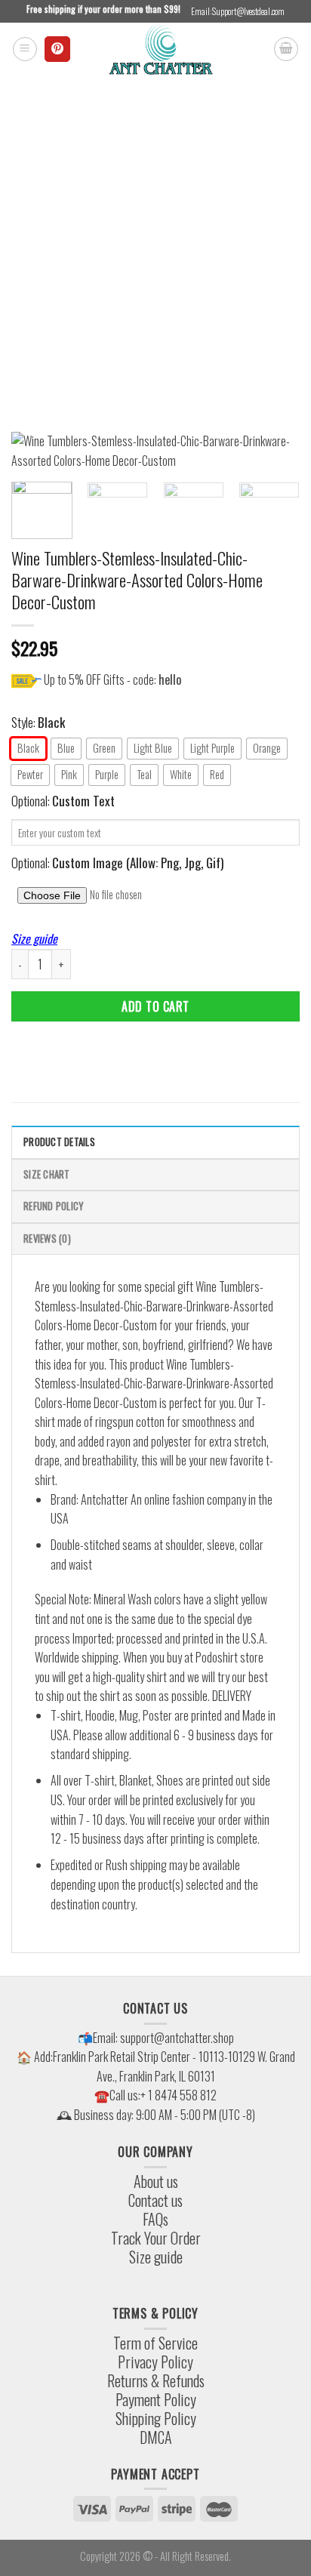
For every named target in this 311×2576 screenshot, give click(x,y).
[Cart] (286, 49)
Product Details (59, 1142)
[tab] (155, 1142)
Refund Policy (53, 1206)
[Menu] (25, 49)
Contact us (155, 2200)
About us (156, 2181)
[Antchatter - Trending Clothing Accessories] (160, 49)
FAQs (155, 2219)
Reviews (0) (47, 1239)
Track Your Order (156, 2238)
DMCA (156, 2437)
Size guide (34, 938)
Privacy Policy (155, 2362)
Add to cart (155, 1006)
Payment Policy (156, 2399)
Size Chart (47, 1174)
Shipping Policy (156, 2418)
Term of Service (155, 2343)
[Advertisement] (155, 239)
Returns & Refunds (156, 2380)
